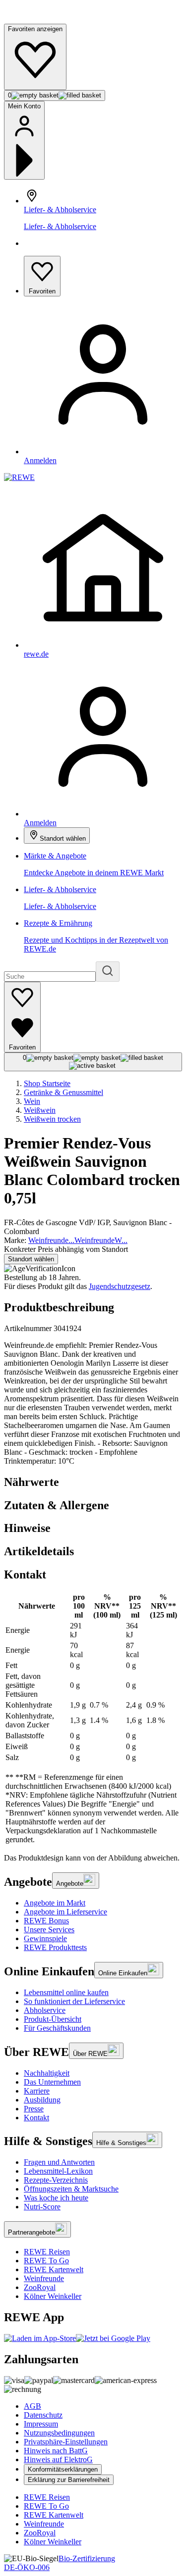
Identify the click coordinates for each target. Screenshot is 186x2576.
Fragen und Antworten (59, 2162)
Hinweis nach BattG (56, 2451)
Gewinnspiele (45, 1938)
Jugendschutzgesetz (120, 1286)
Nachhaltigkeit (47, 2073)
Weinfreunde (44, 2278)
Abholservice (45, 2010)
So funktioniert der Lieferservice (74, 2001)
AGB (32, 2406)
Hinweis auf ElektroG (58, 2459)
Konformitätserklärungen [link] (63, 2469)
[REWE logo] (19, 477)
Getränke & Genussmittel (63, 1092)
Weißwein (40, 1110)
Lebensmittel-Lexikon (58, 2171)
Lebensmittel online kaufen (66, 1992)
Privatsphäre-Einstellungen (66, 2442)
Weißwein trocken (52, 1119)
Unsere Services (49, 1930)
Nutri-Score (42, 2207)
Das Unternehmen (52, 2082)
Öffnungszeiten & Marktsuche (71, 2189)
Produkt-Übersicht (53, 2019)
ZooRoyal (40, 2287)
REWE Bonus (46, 1921)
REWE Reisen (47, 2252)
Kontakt (36, 2118)
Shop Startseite (47, 1083)
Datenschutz (43, 2415)
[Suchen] (108, 972)
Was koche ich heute (56, 2198)
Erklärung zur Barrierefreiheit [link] (69, 2480)
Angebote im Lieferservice (65, 1912)
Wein (32, 1101)
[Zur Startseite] (38, 19)
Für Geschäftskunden (57, 2028)
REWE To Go (46, 2261)
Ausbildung (42, 2100)
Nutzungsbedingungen (59, 2433)
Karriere (37, 2091)
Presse (34, 2109)
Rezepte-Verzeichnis (56, 2180)
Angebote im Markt (55, 1903)
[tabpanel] (93, 1718)
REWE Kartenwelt (54, 2269)
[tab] (93, 1482)
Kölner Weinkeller (53, 2296)
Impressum (41, 2424)
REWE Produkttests (55, 1947)
